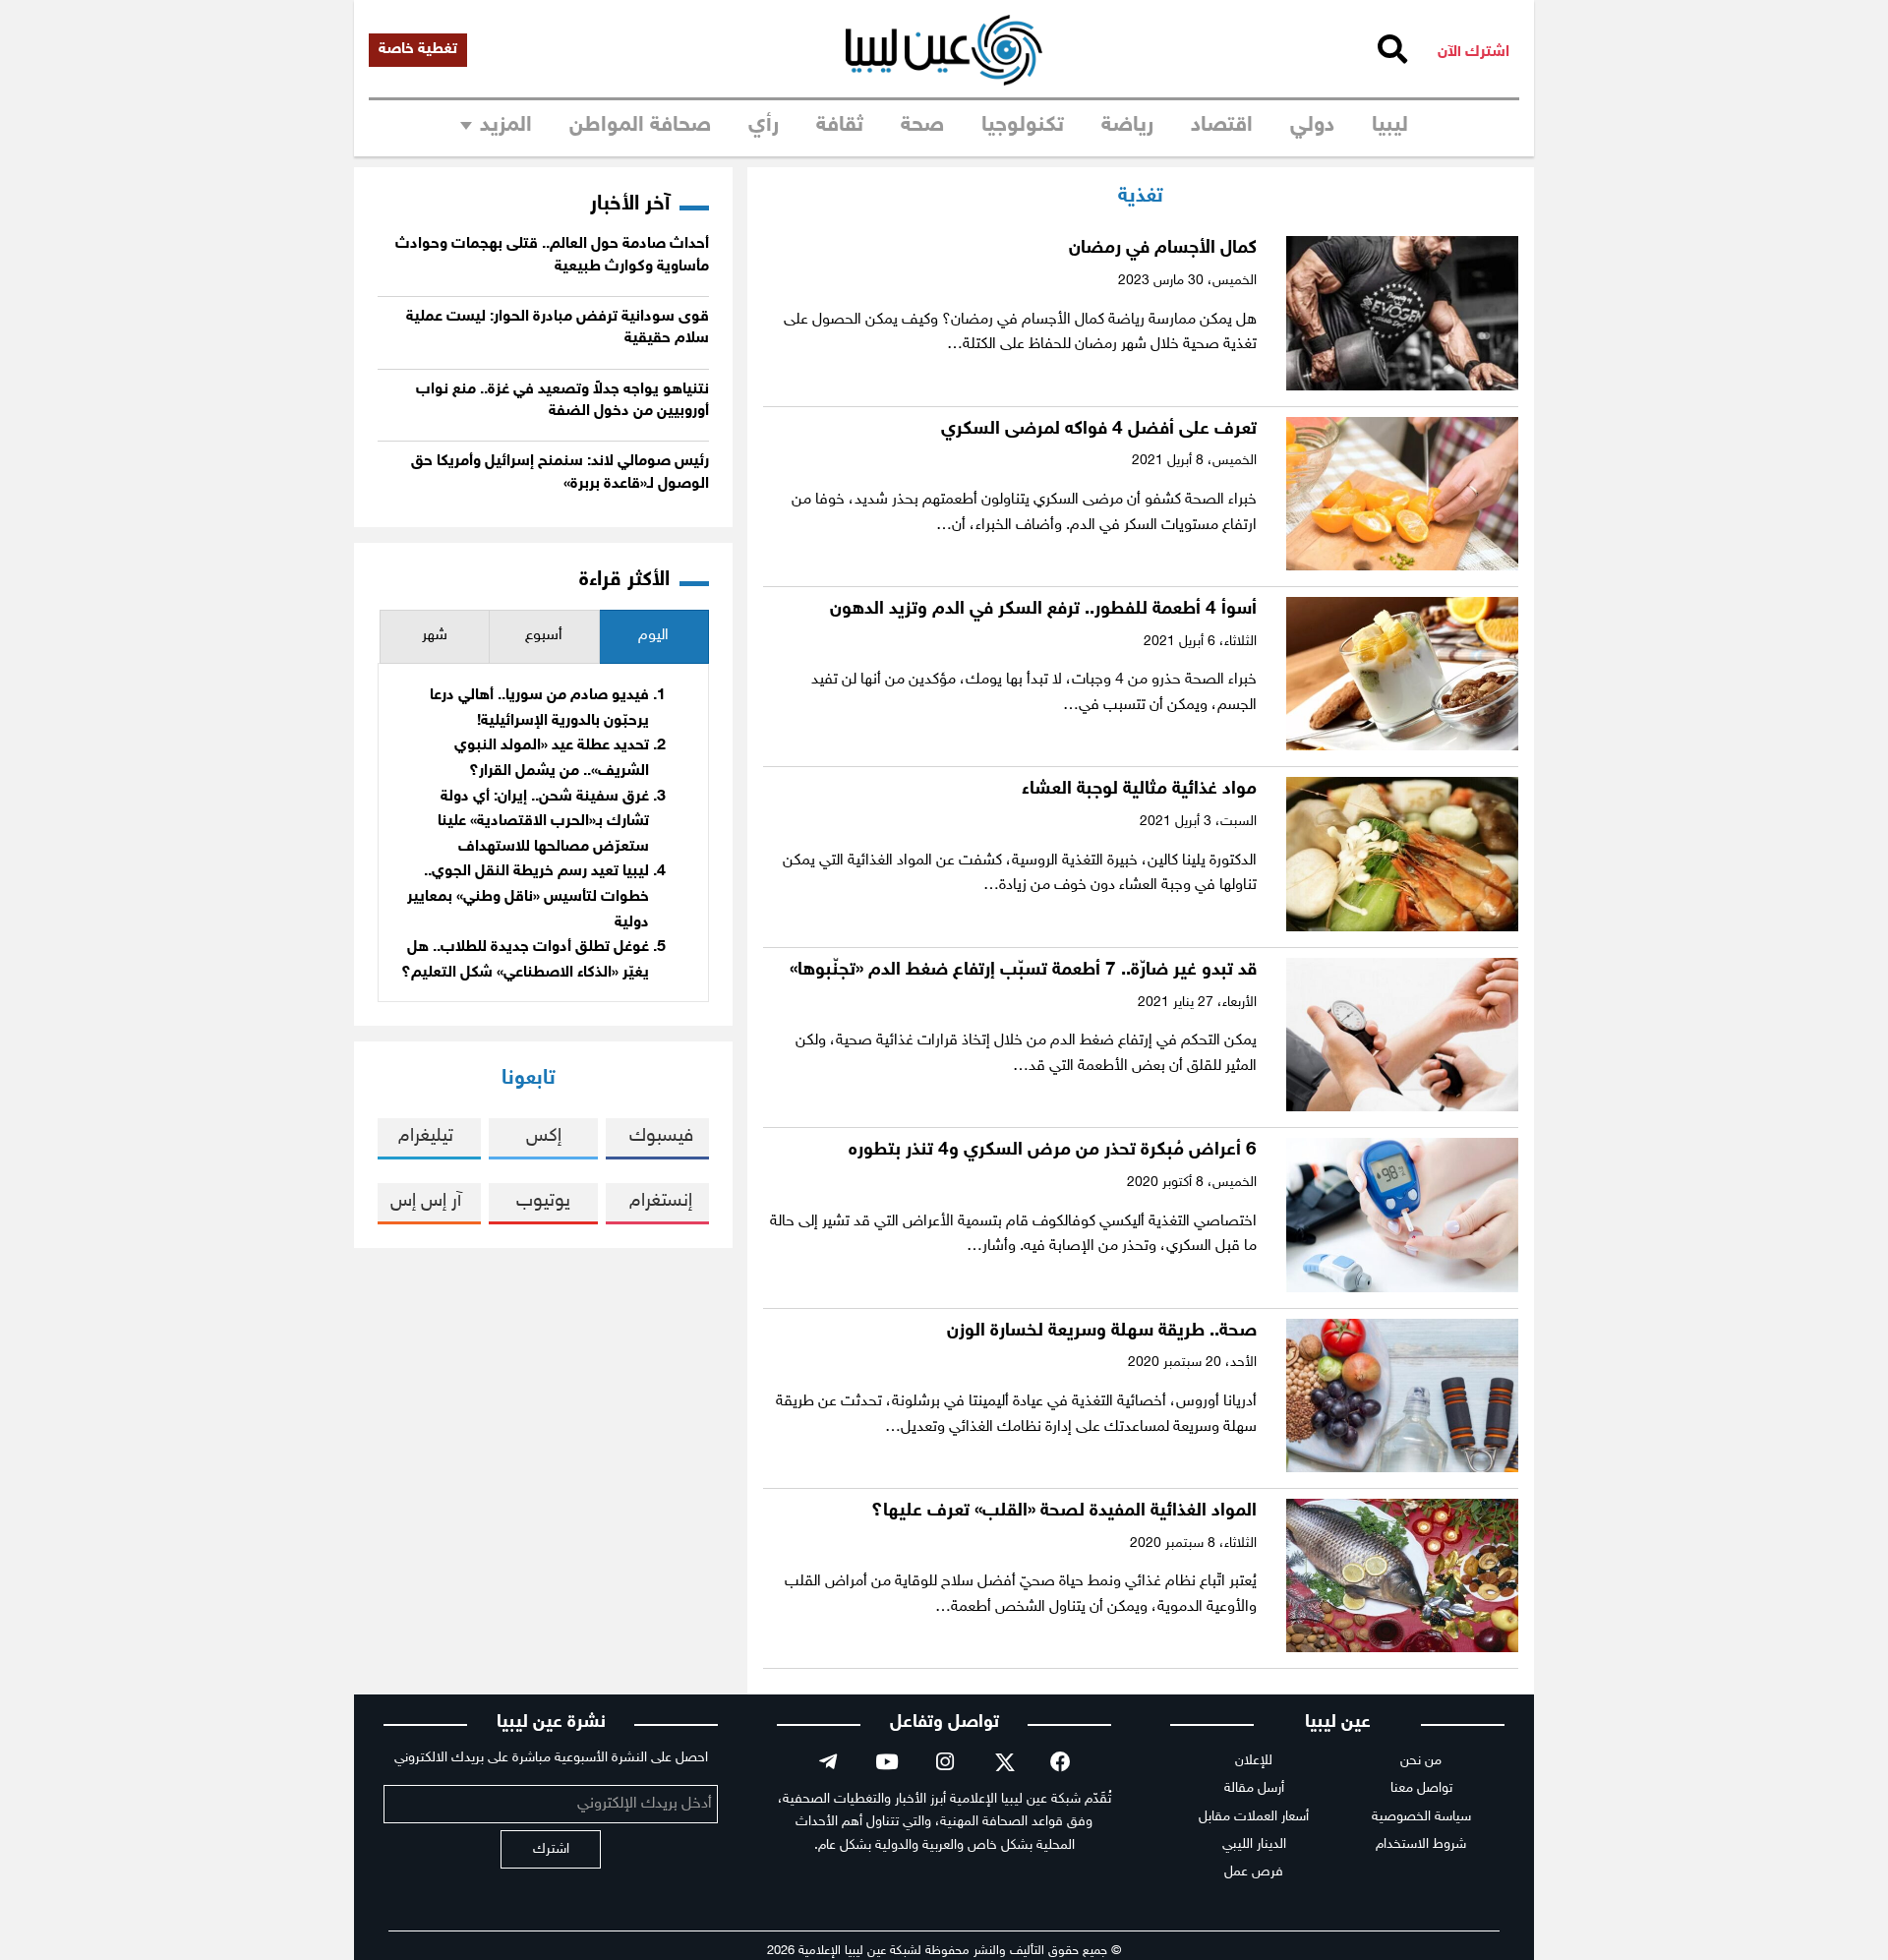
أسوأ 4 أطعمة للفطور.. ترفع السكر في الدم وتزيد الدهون (1043, 609)
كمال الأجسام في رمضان (1163, 248)
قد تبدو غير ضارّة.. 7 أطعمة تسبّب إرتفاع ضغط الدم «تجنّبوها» (1023, 970)
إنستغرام (661, 1201)
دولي (1312, 126)
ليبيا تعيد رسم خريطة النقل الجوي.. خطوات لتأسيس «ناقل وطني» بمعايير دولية (528, 897)
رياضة (1127, 126)
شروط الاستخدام (1421, 1844)
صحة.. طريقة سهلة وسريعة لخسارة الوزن (1102, 1331)
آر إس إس (426, 1201)
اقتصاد (1222, 126)
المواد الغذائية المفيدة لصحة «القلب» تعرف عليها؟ (1064, 1511)
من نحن (1421, 1761)
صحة (922, 126)
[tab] (654, 637)
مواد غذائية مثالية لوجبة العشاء (1139, 789)
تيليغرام (426, 1136)
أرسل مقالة (1254, 1788)
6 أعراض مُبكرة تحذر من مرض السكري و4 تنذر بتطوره (1053, 1150)
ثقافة (840, 126)
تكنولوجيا (1023, 126)
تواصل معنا (1421, 1788)
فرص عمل (1254, 1872)
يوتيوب (543, 1201)
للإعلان (1254, 1761)
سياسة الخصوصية (1421, 1817)
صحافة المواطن (640, 126)
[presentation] (654, 637)
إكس (544, 1136)
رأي (764, 126)
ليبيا (1390, 126)
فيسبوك (661, 1136)
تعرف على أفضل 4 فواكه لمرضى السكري (1099, 429)
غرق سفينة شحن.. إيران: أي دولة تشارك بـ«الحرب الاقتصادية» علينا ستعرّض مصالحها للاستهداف (543, 822)
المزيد (506, 126)
